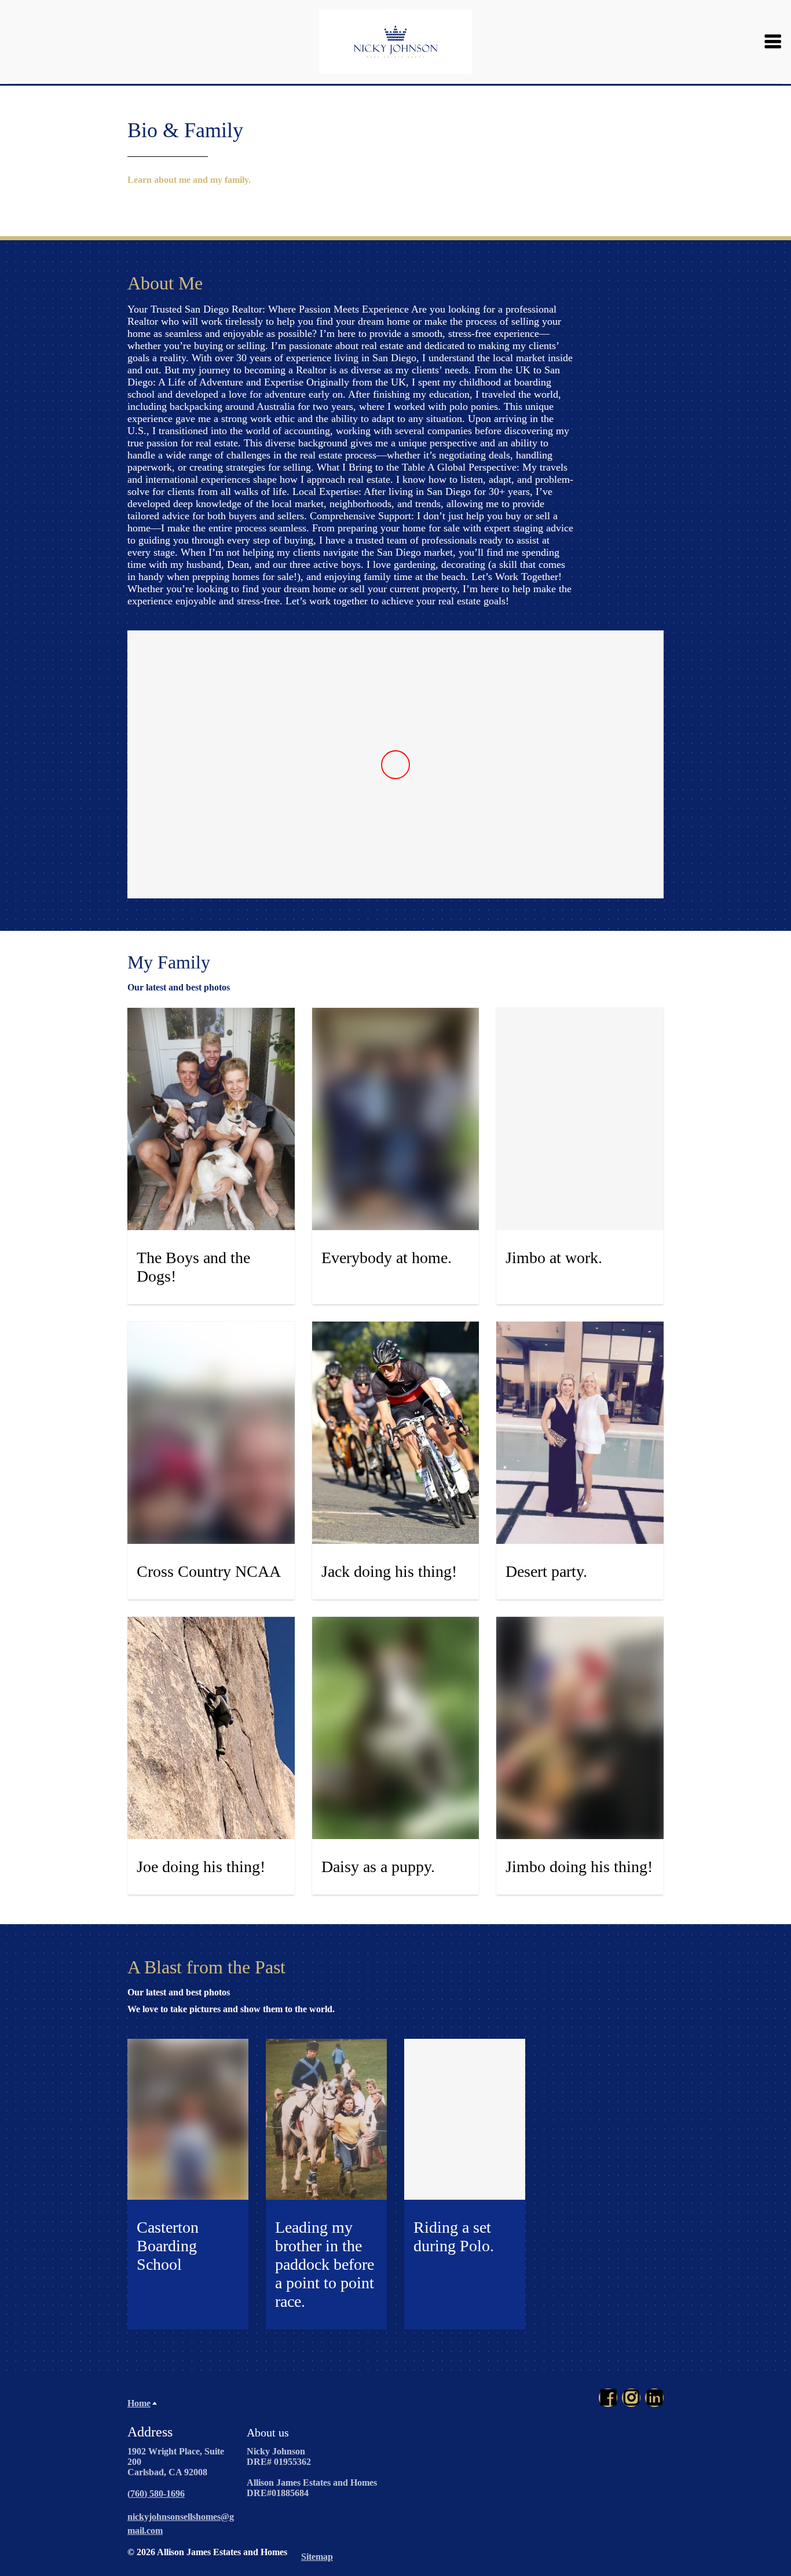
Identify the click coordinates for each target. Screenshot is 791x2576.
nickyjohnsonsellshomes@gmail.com (181, 2524)
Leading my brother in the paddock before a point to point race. (325, 2264)
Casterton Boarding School (168, 2246)
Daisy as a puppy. (378, 1867)
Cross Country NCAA (211, 1571)
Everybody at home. (387, 1258)
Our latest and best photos (179, 1992)
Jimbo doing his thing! (579, 1867)
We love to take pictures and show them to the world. (231, 2009)
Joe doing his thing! (201, 1867)
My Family (169, 962)
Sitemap (317, 2557)
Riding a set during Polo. (454, 2236)
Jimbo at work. (554, 1258)
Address (150, 2432)
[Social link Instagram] (631, 2398)
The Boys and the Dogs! (193, 1267)
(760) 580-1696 (156, 2494)
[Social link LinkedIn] (654, 2398)
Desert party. (546, 1571)
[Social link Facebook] (608, 2398)
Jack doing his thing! (389, 1571)
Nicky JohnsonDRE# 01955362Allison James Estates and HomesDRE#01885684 (312, 2472)
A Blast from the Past (206, 1967)
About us (268, 2432)
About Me (165, 283)
